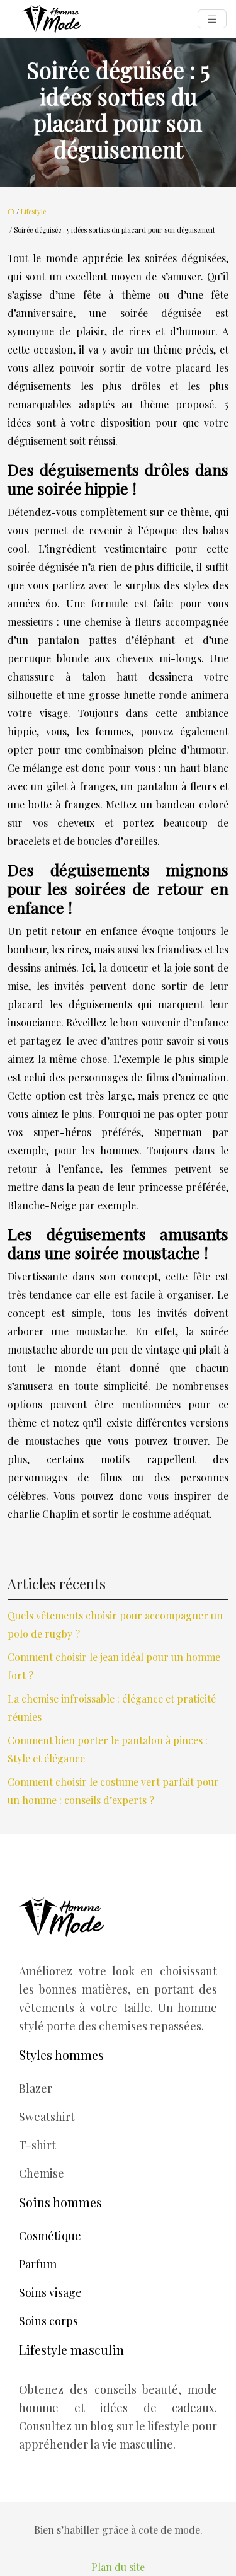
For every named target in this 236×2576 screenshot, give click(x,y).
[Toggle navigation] (212, 19)
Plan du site (118, 2567)
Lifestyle (33, 211)
